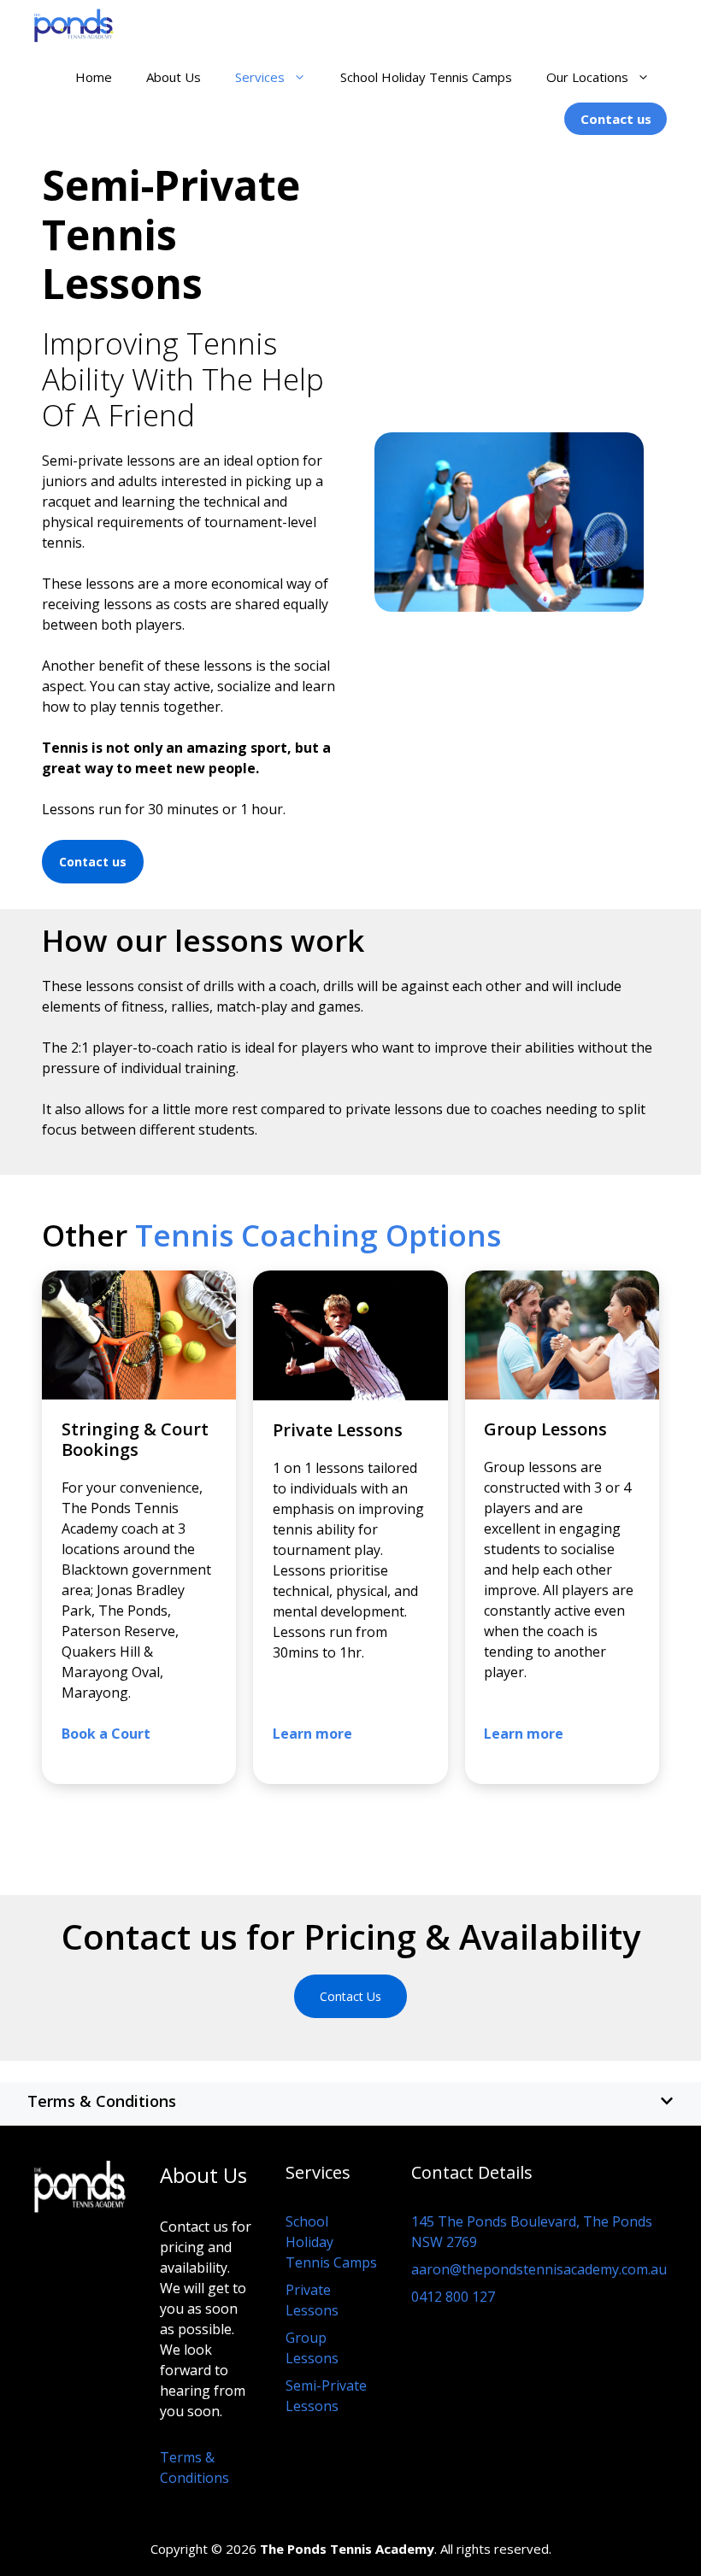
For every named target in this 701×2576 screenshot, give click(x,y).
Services (260, 77)
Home (94, 77)
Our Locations (587, 77)
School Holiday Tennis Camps (426, 77)
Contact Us (350, 1996)
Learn (294, 1734)
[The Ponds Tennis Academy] (74, 26)
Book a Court (106, 1734)
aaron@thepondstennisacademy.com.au (539, 2269)
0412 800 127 (453, 2297)
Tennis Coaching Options (318, 1235)
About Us (174, 77)
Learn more (524, 1734)
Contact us (616, 119)
